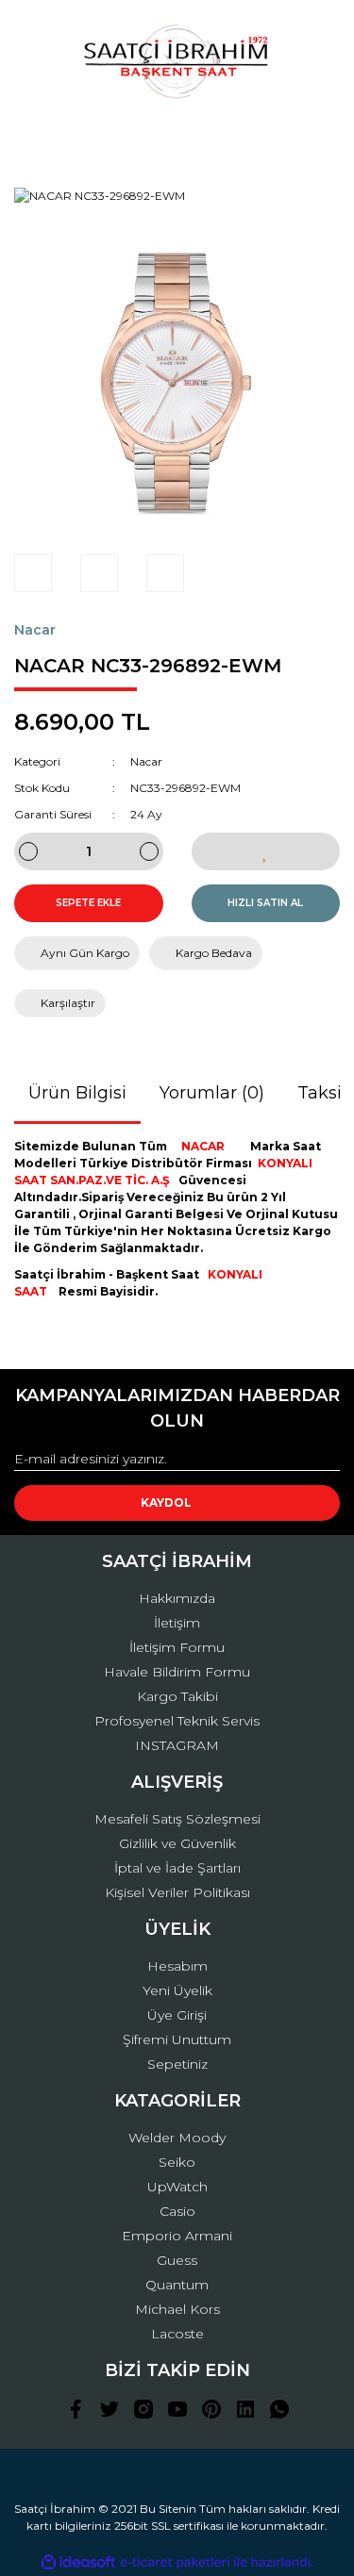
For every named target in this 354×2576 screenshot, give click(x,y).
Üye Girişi (177, 2015)
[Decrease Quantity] (28, 851)
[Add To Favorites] (266, 851)
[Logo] (177, 61)
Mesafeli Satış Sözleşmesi (177, 1819)
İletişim (177, 1623)
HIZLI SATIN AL (265, 903)
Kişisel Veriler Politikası (177, 1892)
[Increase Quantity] (149, 851)
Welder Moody (177, 2138)
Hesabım (177, 1966)
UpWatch (177, 2187)
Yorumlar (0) (212, 1093)
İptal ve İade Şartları (177, 1868)
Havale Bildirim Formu (177, 1672)
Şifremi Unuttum (177, 2039)
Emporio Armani (177, 2236)
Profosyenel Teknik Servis (177, 1721)
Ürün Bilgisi (77, 1093)
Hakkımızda (177, 1598)
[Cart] (317, 136)
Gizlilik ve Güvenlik (177, 1843)
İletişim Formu (177, 1647)
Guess (177, 2260)
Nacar (35, 630)
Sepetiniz (177, 2064)
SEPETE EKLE (88, 903)
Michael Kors (177, 2309)
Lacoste (177, 2334)
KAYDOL (166, 1503)
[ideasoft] (78, 2562)
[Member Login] (177, 136)
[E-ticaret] (175, 2563)
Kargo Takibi (177, 1696)
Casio (177, 2211)
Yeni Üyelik (177, 1990)
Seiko (177, 2162)
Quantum (177, 2285)
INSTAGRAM (177, 1745)
